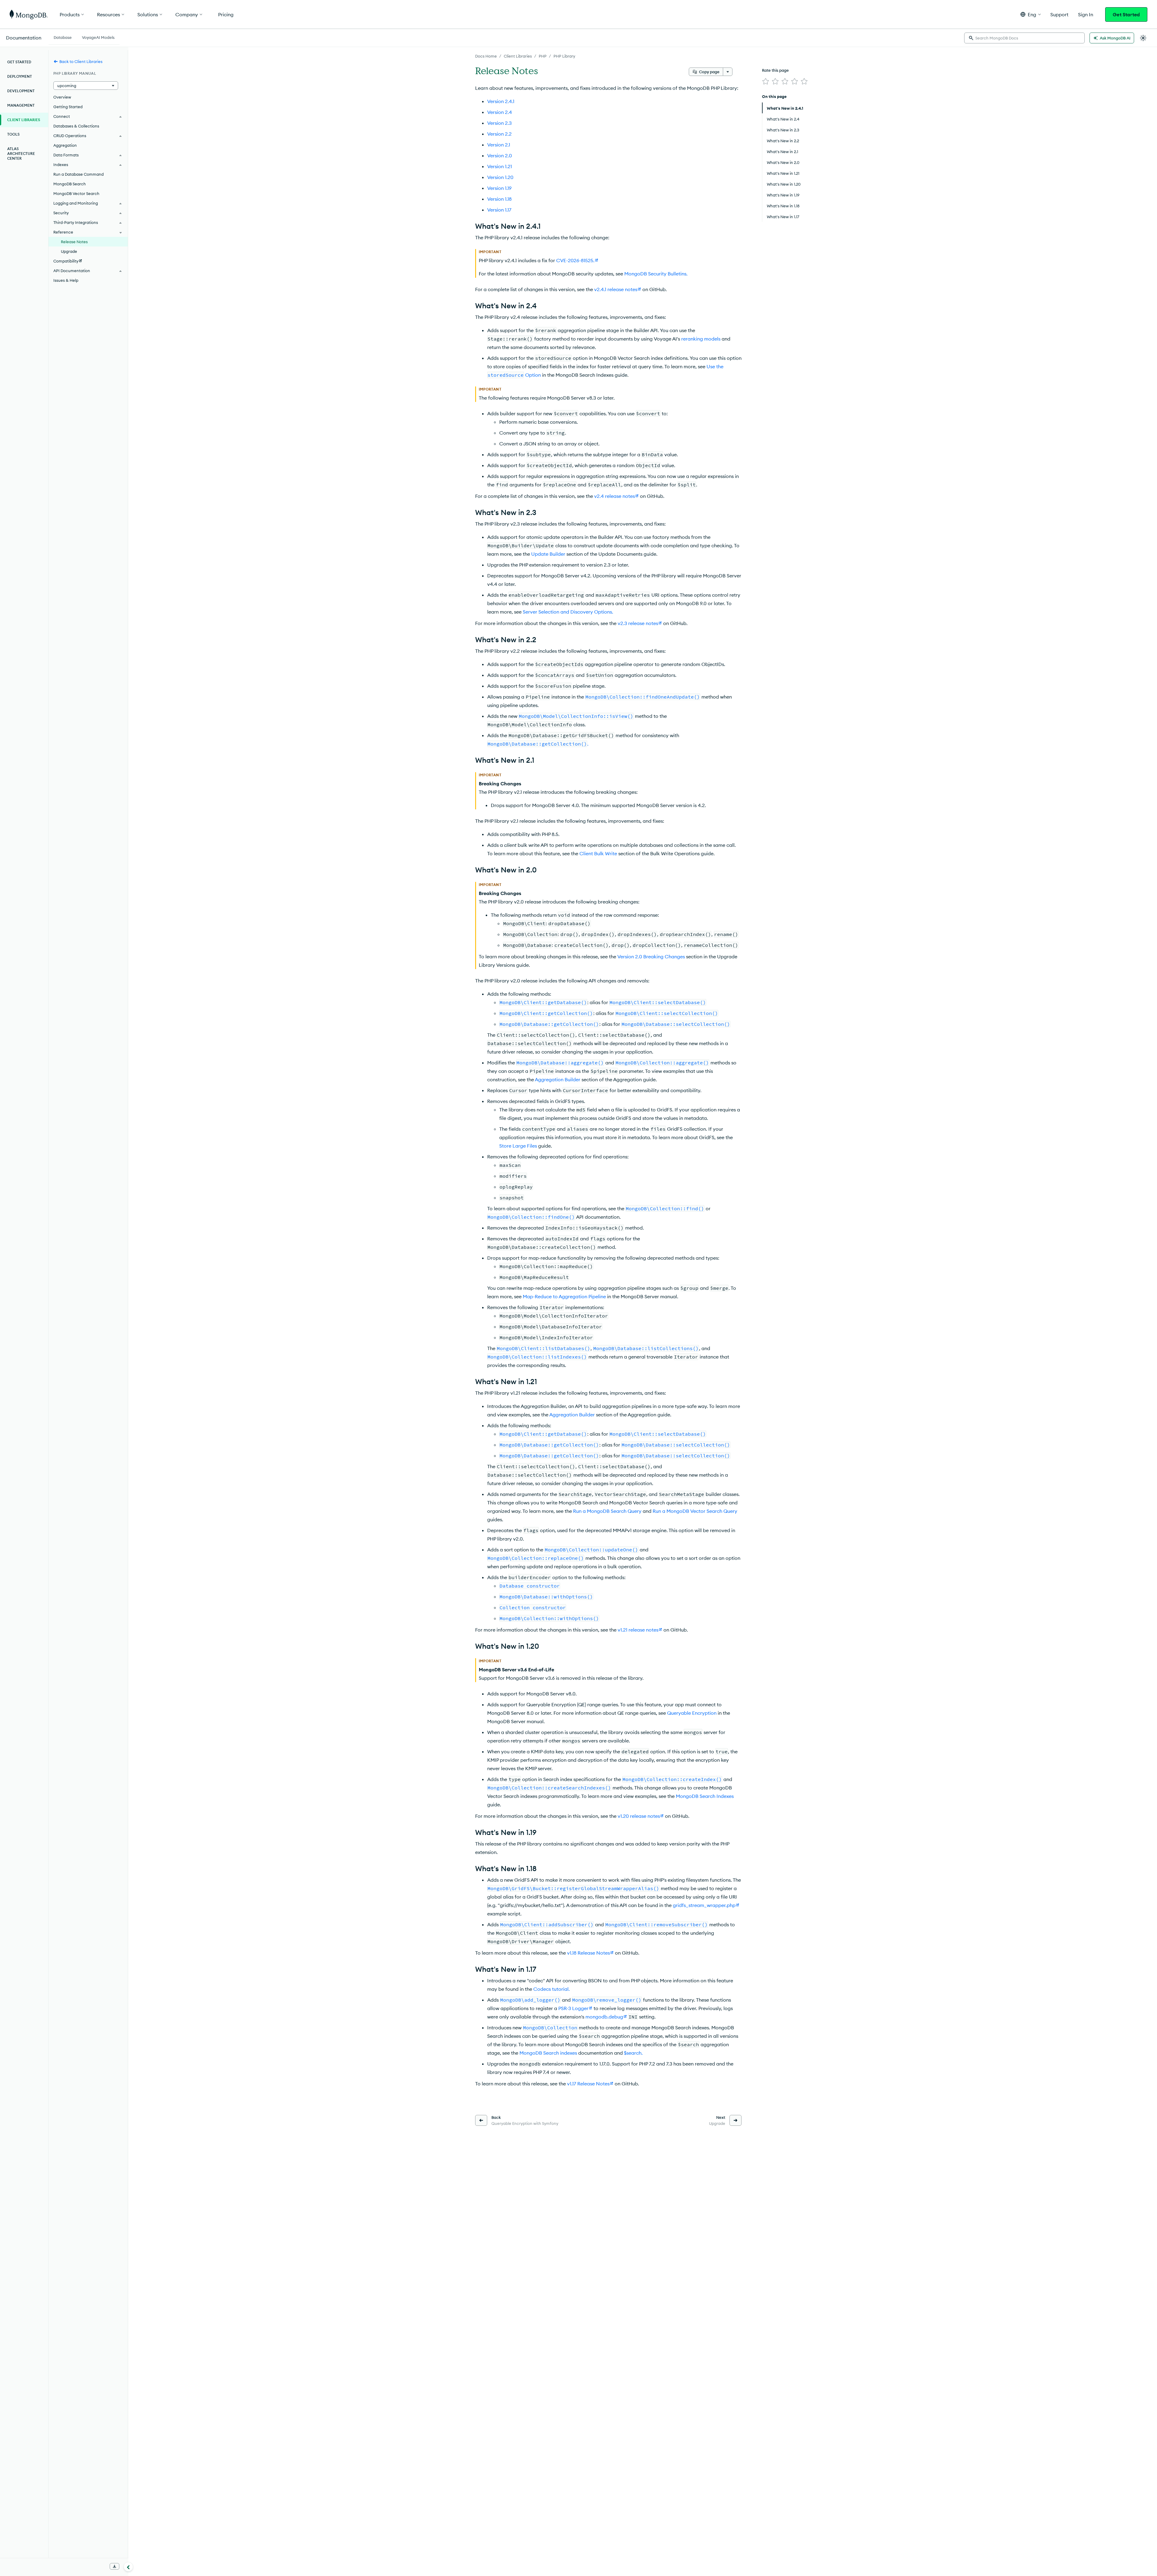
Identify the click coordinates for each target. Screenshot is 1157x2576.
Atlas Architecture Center (21, 154)
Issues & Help (66, 280)
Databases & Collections (76, 126)
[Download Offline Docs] (114, 2566)
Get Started (1126, 14)
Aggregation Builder (558, 1079)
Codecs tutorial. (552, 1989)
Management (21, 105)
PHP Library (564, 56)
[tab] (63, 37)
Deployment (20, 76)
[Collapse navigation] (128, 2567)
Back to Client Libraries (81, 61)
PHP (543, 56)
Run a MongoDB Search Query (607, 1511)
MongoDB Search (70, 184)
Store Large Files (518, 1146)
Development (21, 91)
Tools (13, 134)
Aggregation (65, 145)
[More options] (728, 72)
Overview (62, 97)
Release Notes (74, 242)
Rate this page (775, 70)
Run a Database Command (78, 174)
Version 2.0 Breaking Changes (651, 957)
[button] (1031, 14)
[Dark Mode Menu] (1143, 38)
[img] (766, 81)
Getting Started (68, 107)
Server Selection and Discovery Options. (568, 612)
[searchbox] (1024, 38)
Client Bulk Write (598, 853)
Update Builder (548, 554)
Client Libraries (518, 56)
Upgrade (69, 251)
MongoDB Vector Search (76, 193)
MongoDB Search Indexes (705, 1796)
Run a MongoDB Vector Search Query (695, 1511)
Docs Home (486, 56)
